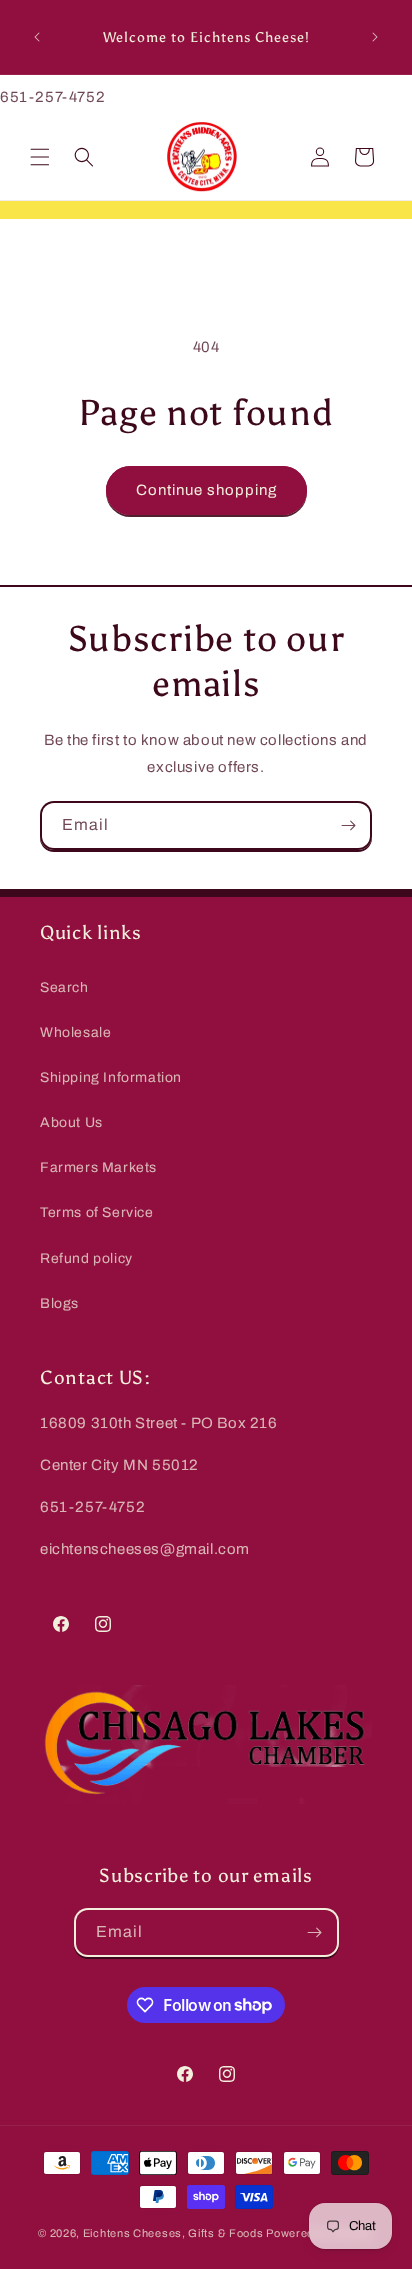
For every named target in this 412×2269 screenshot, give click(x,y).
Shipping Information (111, 1077)
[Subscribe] (348, 825)
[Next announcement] (375, 37)
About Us (71, 1122)
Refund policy (86, 1258)
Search (64, 987)
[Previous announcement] (37, 37)
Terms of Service (97, 1212)
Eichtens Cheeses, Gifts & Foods (173, 2233)
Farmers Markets (98, 1167)
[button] (40, 157)
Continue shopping (206, 490)
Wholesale (75, 1032)
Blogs (59, 1303)
